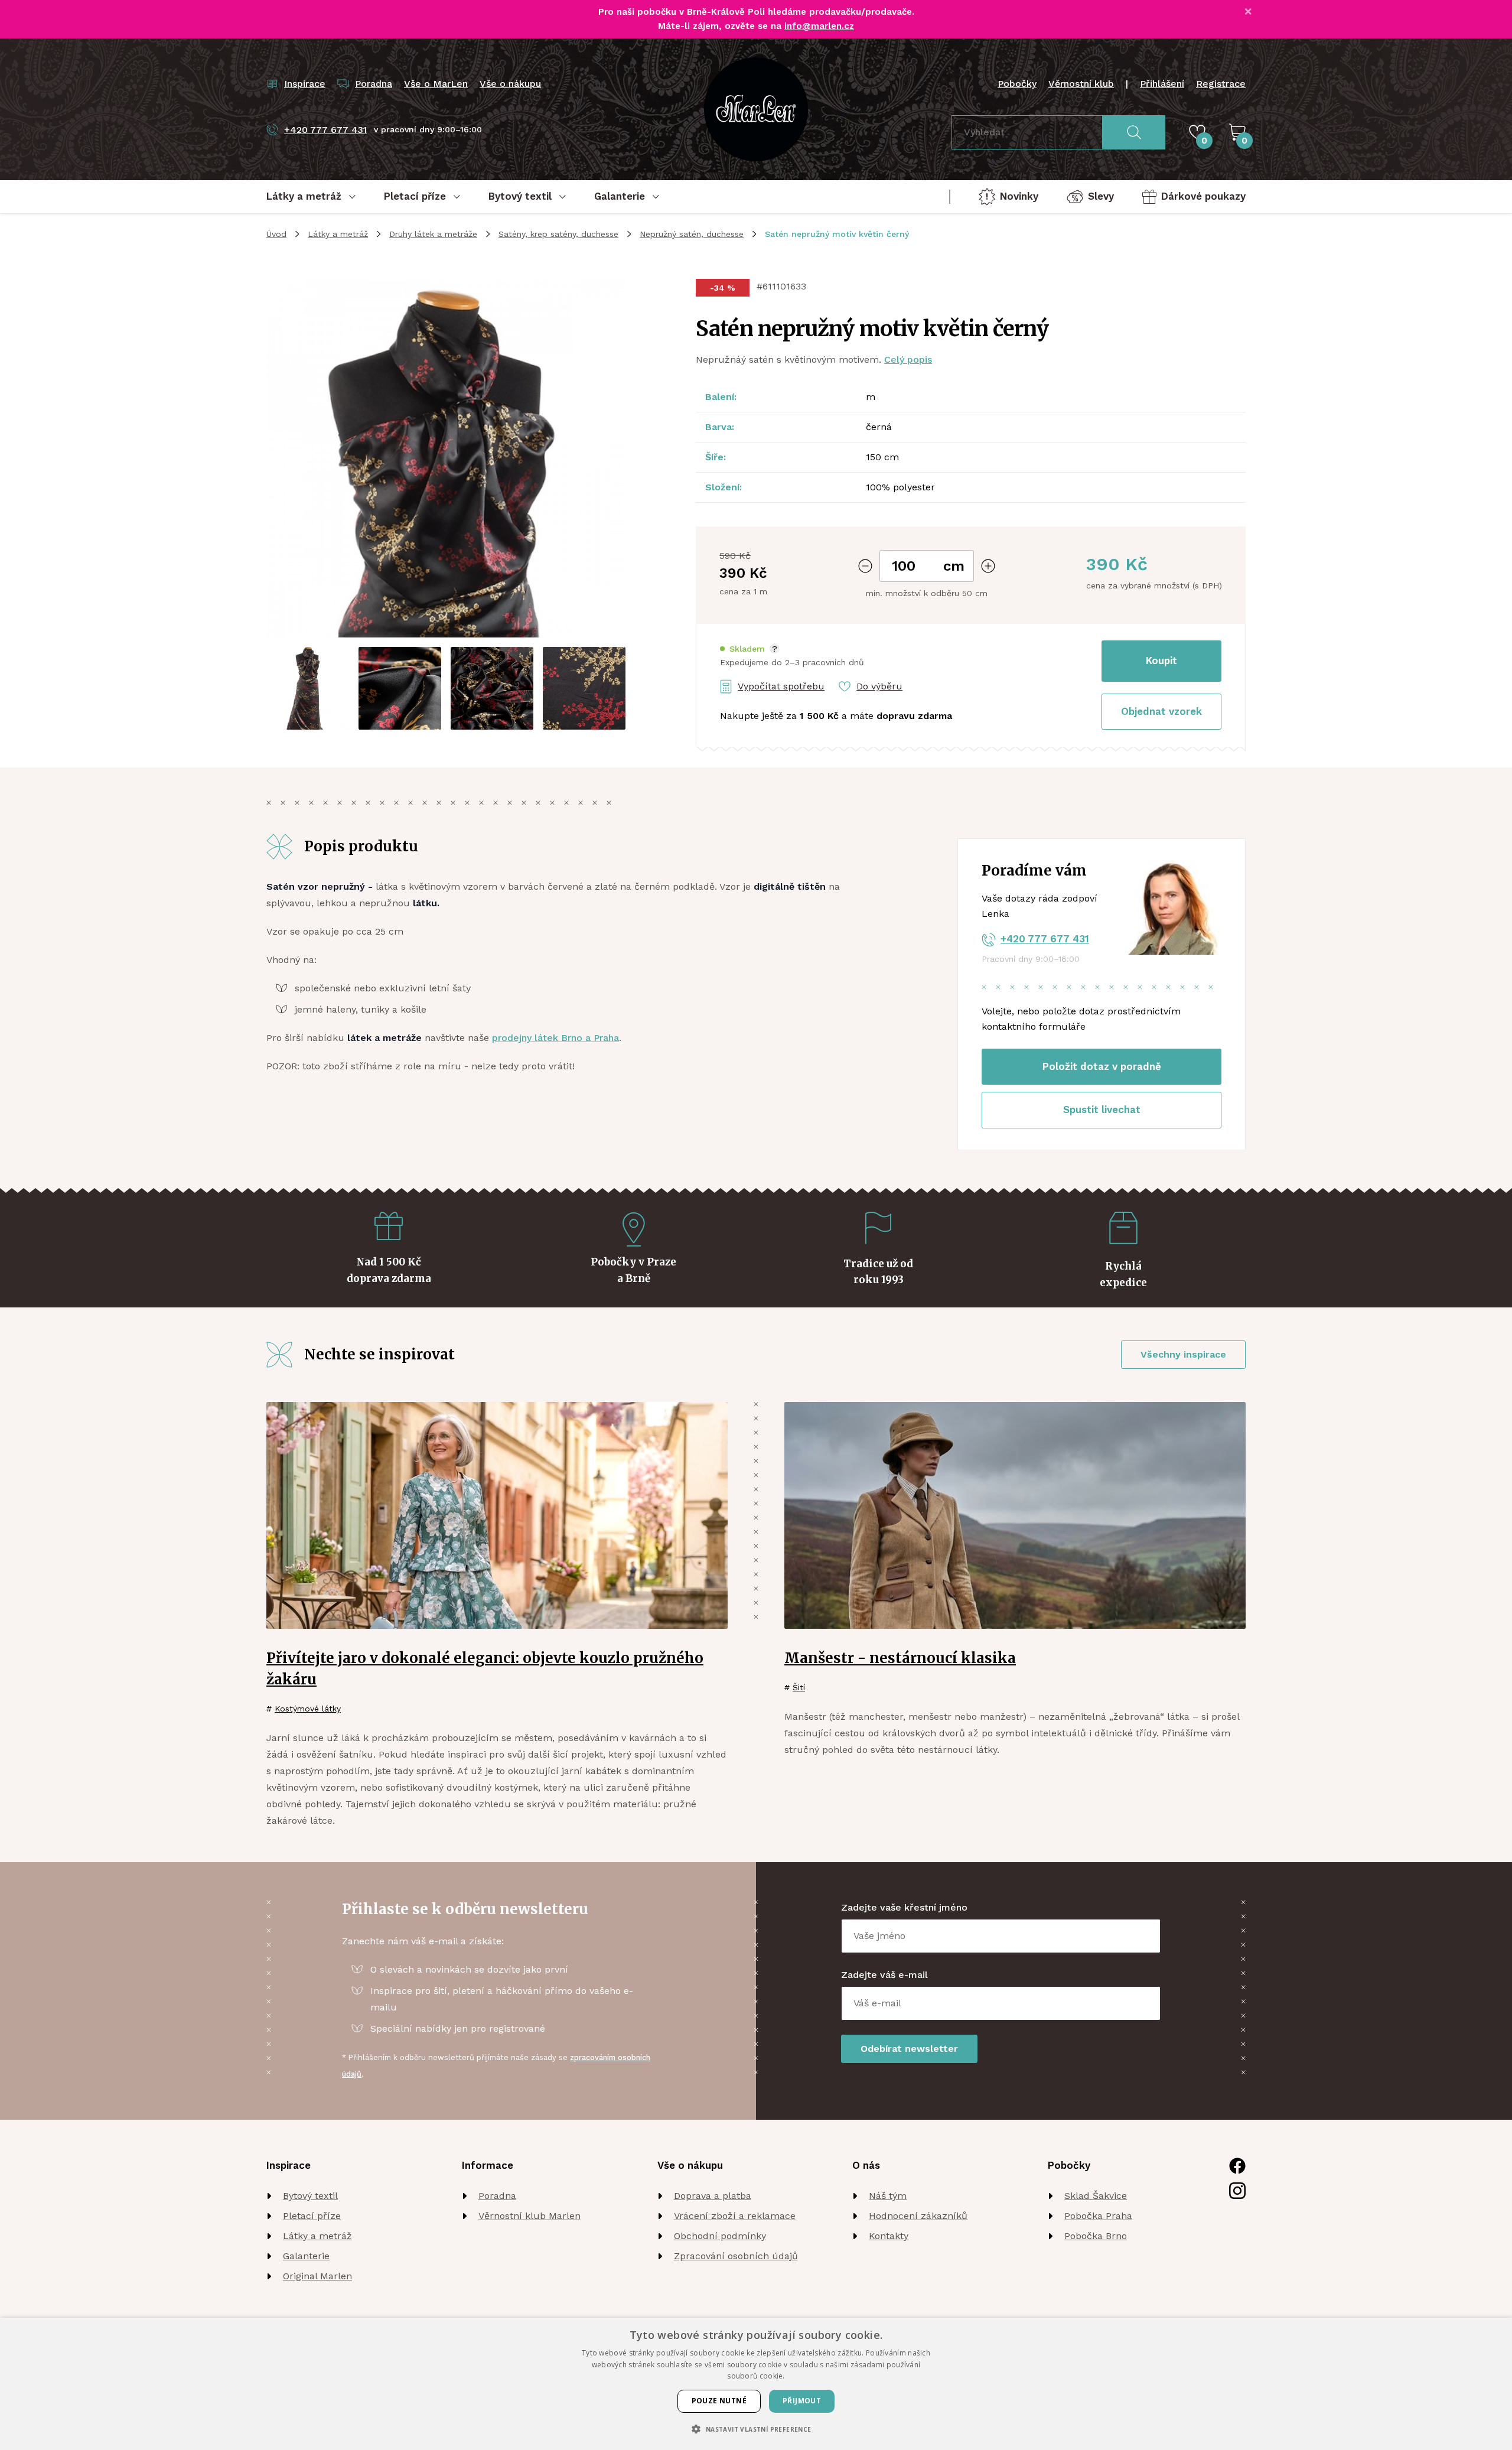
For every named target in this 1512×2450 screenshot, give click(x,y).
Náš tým (888, 2196)
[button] (750, 649)
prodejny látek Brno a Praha (555, 1038)
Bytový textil (310, 2196)
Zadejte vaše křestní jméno (904, 1907)
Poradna (497, 2196)
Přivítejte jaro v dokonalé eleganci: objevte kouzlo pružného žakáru (485, 1669)
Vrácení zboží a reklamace (735, 2216)
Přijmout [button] (802, 2401)
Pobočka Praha (1098, 2216)
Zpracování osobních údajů (736, 2256)
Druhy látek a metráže (433, 234)
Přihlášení (1162, 84)
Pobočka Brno (1096, 2236)
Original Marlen (317, 2276)
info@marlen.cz (819, 26)
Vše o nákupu (510, 84)
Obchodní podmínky (720, 2236)
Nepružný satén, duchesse (692, 234)
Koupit (1161, 661)
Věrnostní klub (1081, 84)
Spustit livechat (1102, 1110)
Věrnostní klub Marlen (529, 2216)
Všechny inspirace (1183, 1354)
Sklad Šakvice (1096, 2196)
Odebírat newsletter (909, 2049)
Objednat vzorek (1161, 711)
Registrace (1221, 84)
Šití (799, 1687)
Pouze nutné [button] (719, 2401)
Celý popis (908, 359)
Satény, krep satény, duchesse (558, 234)
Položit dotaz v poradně (1102, 1066)
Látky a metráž (338, 234)
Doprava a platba (713, 2196)
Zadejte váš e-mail (884, 1975)
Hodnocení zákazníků (918, 2216)
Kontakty (889, 2236)
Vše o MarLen (436, 84)
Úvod (276, 234)
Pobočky (1017, 84)
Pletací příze (312, 2216)
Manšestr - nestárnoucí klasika (900, 1658)
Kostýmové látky (308, 1709)
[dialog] (756, 2384)
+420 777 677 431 (1045, 939)
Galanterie (306, 2256)
